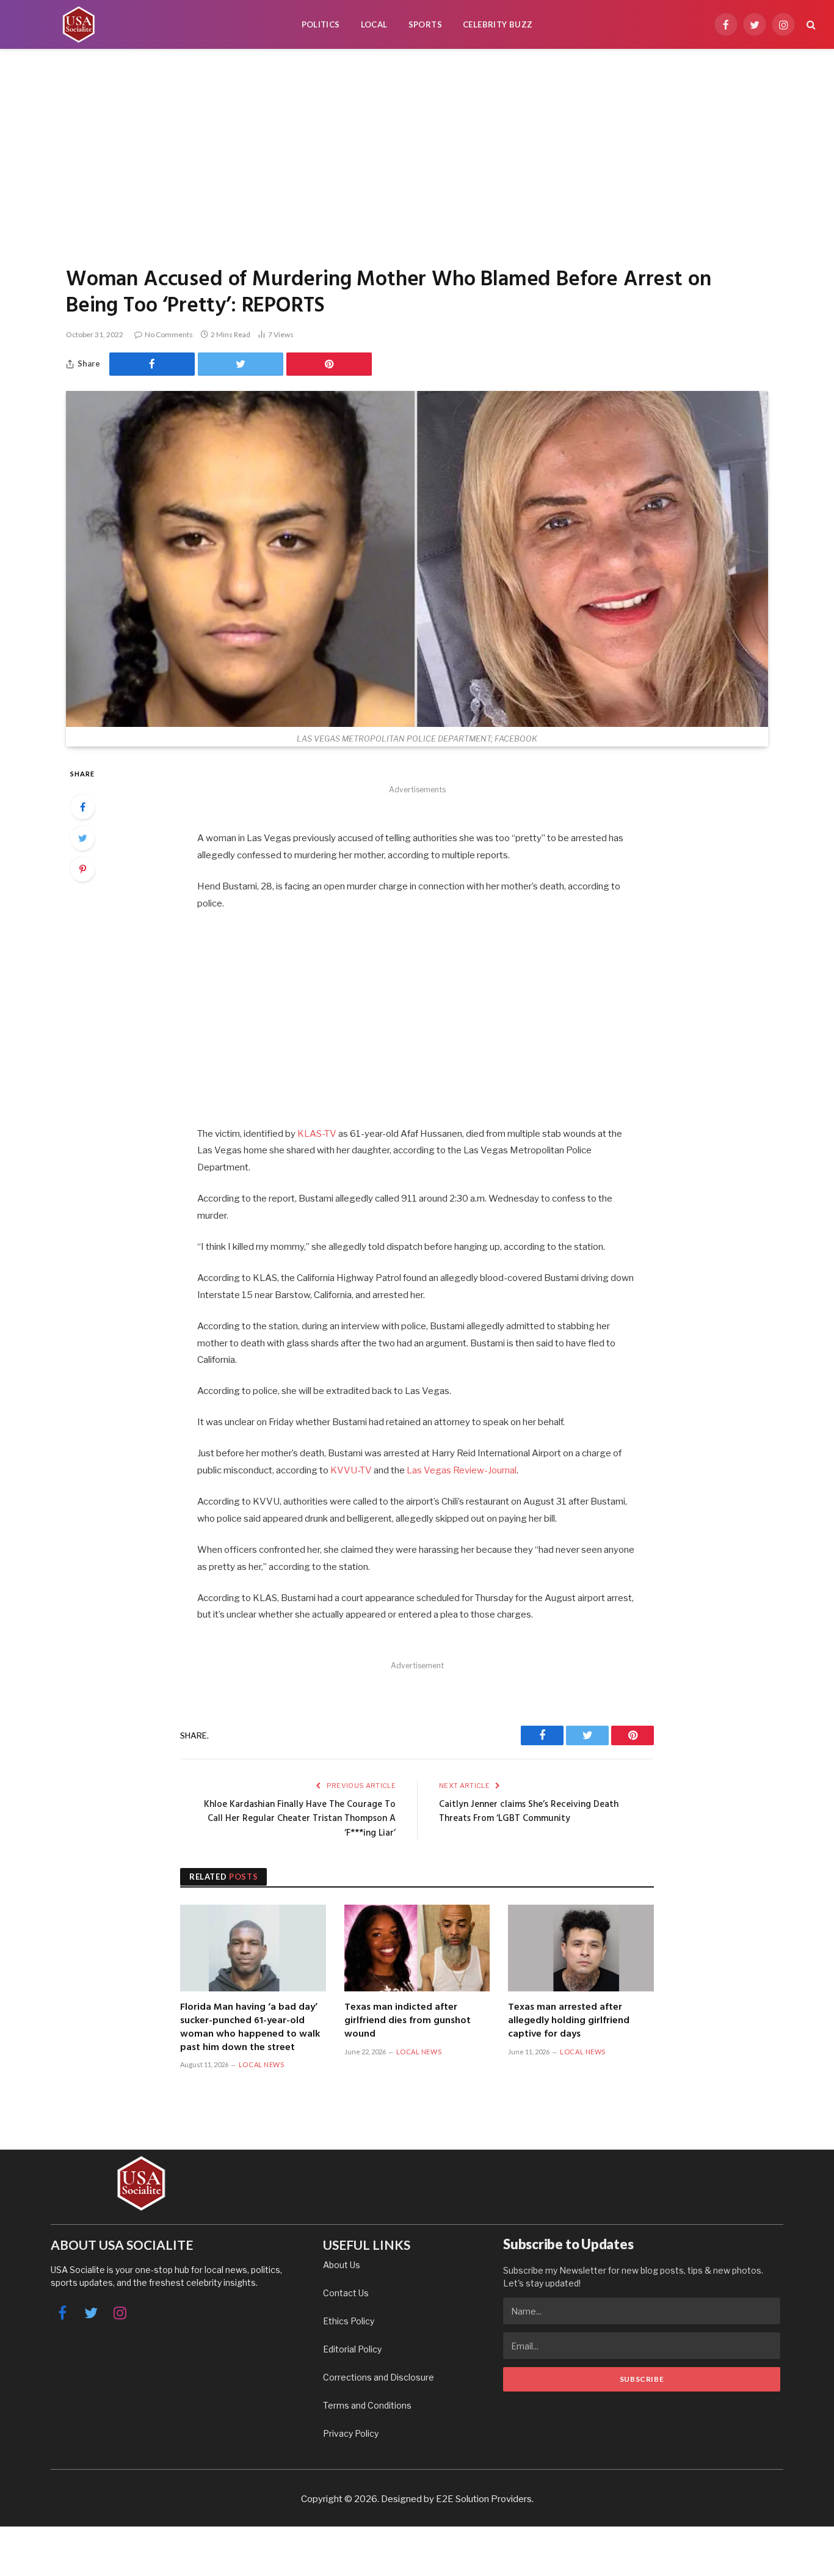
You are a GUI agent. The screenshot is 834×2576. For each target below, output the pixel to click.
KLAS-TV (317, 1134)
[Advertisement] (417, 156)
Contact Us (346, 2293)
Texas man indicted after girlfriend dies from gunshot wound (408, 2021)
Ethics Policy (349, 2321)
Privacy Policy (351, 2433)
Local (374, 24)
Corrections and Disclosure (379, 2377)
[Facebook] (82, 807)
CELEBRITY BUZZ (498, 24)
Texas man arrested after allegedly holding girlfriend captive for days (569, 2021)
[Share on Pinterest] (329, 364)
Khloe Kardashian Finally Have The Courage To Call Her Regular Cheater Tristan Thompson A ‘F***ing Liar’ (300, 1819)
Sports (425, 24)
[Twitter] (82, 838)
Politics (321, 24)
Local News (262, 2064)
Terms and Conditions (367, 2405)
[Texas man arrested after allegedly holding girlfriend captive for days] (581, 1948)
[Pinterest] (82, 869)
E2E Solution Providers (484, 2499)
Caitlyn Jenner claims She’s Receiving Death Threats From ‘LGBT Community (529, 1812)
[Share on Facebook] (152, 364)
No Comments (169, 334)
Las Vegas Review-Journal (462, 1470)
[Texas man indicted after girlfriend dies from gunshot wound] (417, 1948)
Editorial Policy (352, 2349)
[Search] (810, 25)
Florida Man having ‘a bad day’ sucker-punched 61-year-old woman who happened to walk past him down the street (250, 2028)
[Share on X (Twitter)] (241, 364)
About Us (342, 2265)
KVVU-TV (351, 1470)
